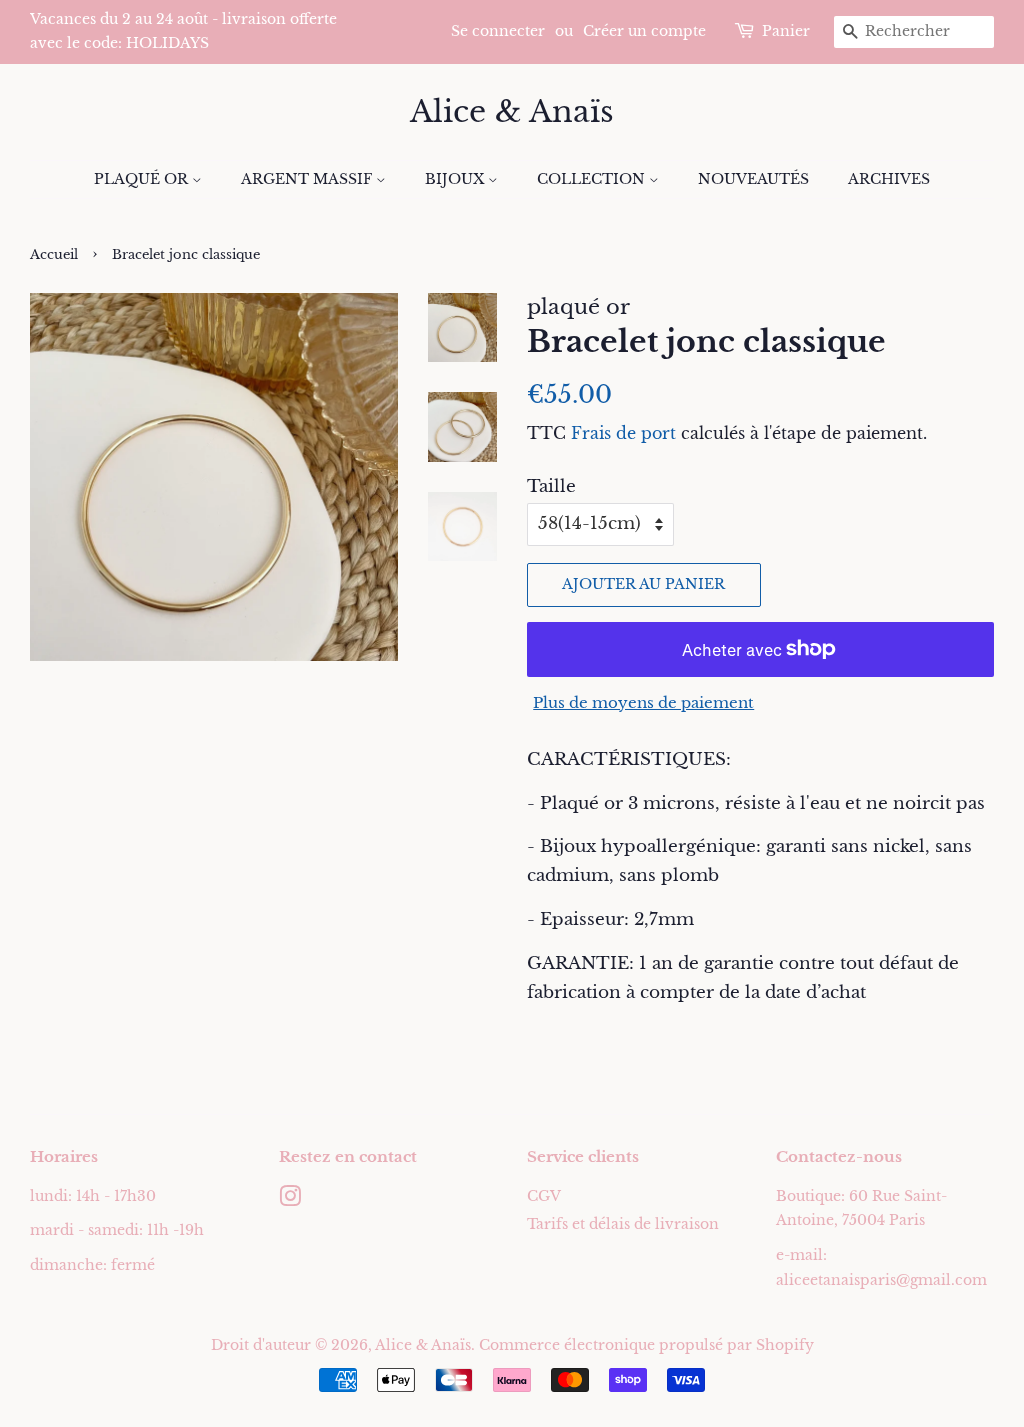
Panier (786, 31)
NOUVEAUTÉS (753, 179)
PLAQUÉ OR (143, 179)
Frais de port (623, 433)
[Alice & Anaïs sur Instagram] (290, 1200)
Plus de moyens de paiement (643, 702)
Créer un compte (644, 31)
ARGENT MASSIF (308, 179)
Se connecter (498, 31)
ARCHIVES (889, 179)
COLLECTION (593, 179)
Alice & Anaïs (512, 112)
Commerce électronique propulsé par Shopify (646, 1345)
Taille (551, 486)
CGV (544, 1196)
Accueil (54, 254)
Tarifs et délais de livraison (623, 1224)
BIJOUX (456, 179)
